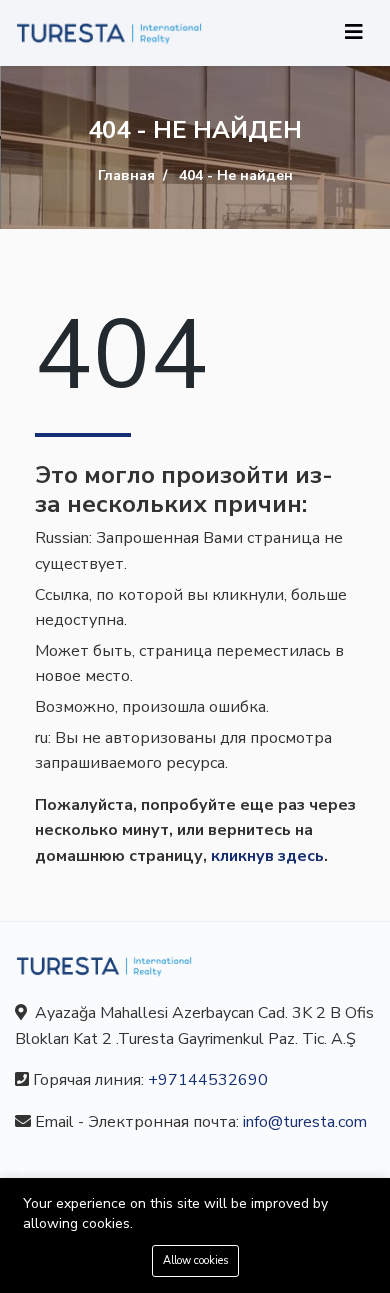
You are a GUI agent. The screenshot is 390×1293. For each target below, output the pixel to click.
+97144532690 (208, 1080)
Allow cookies (195, 1260)
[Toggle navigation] (354, 32)
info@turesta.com (305, 1122)
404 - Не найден (236, 175)
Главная (126, 175)
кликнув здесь (267, 856)
